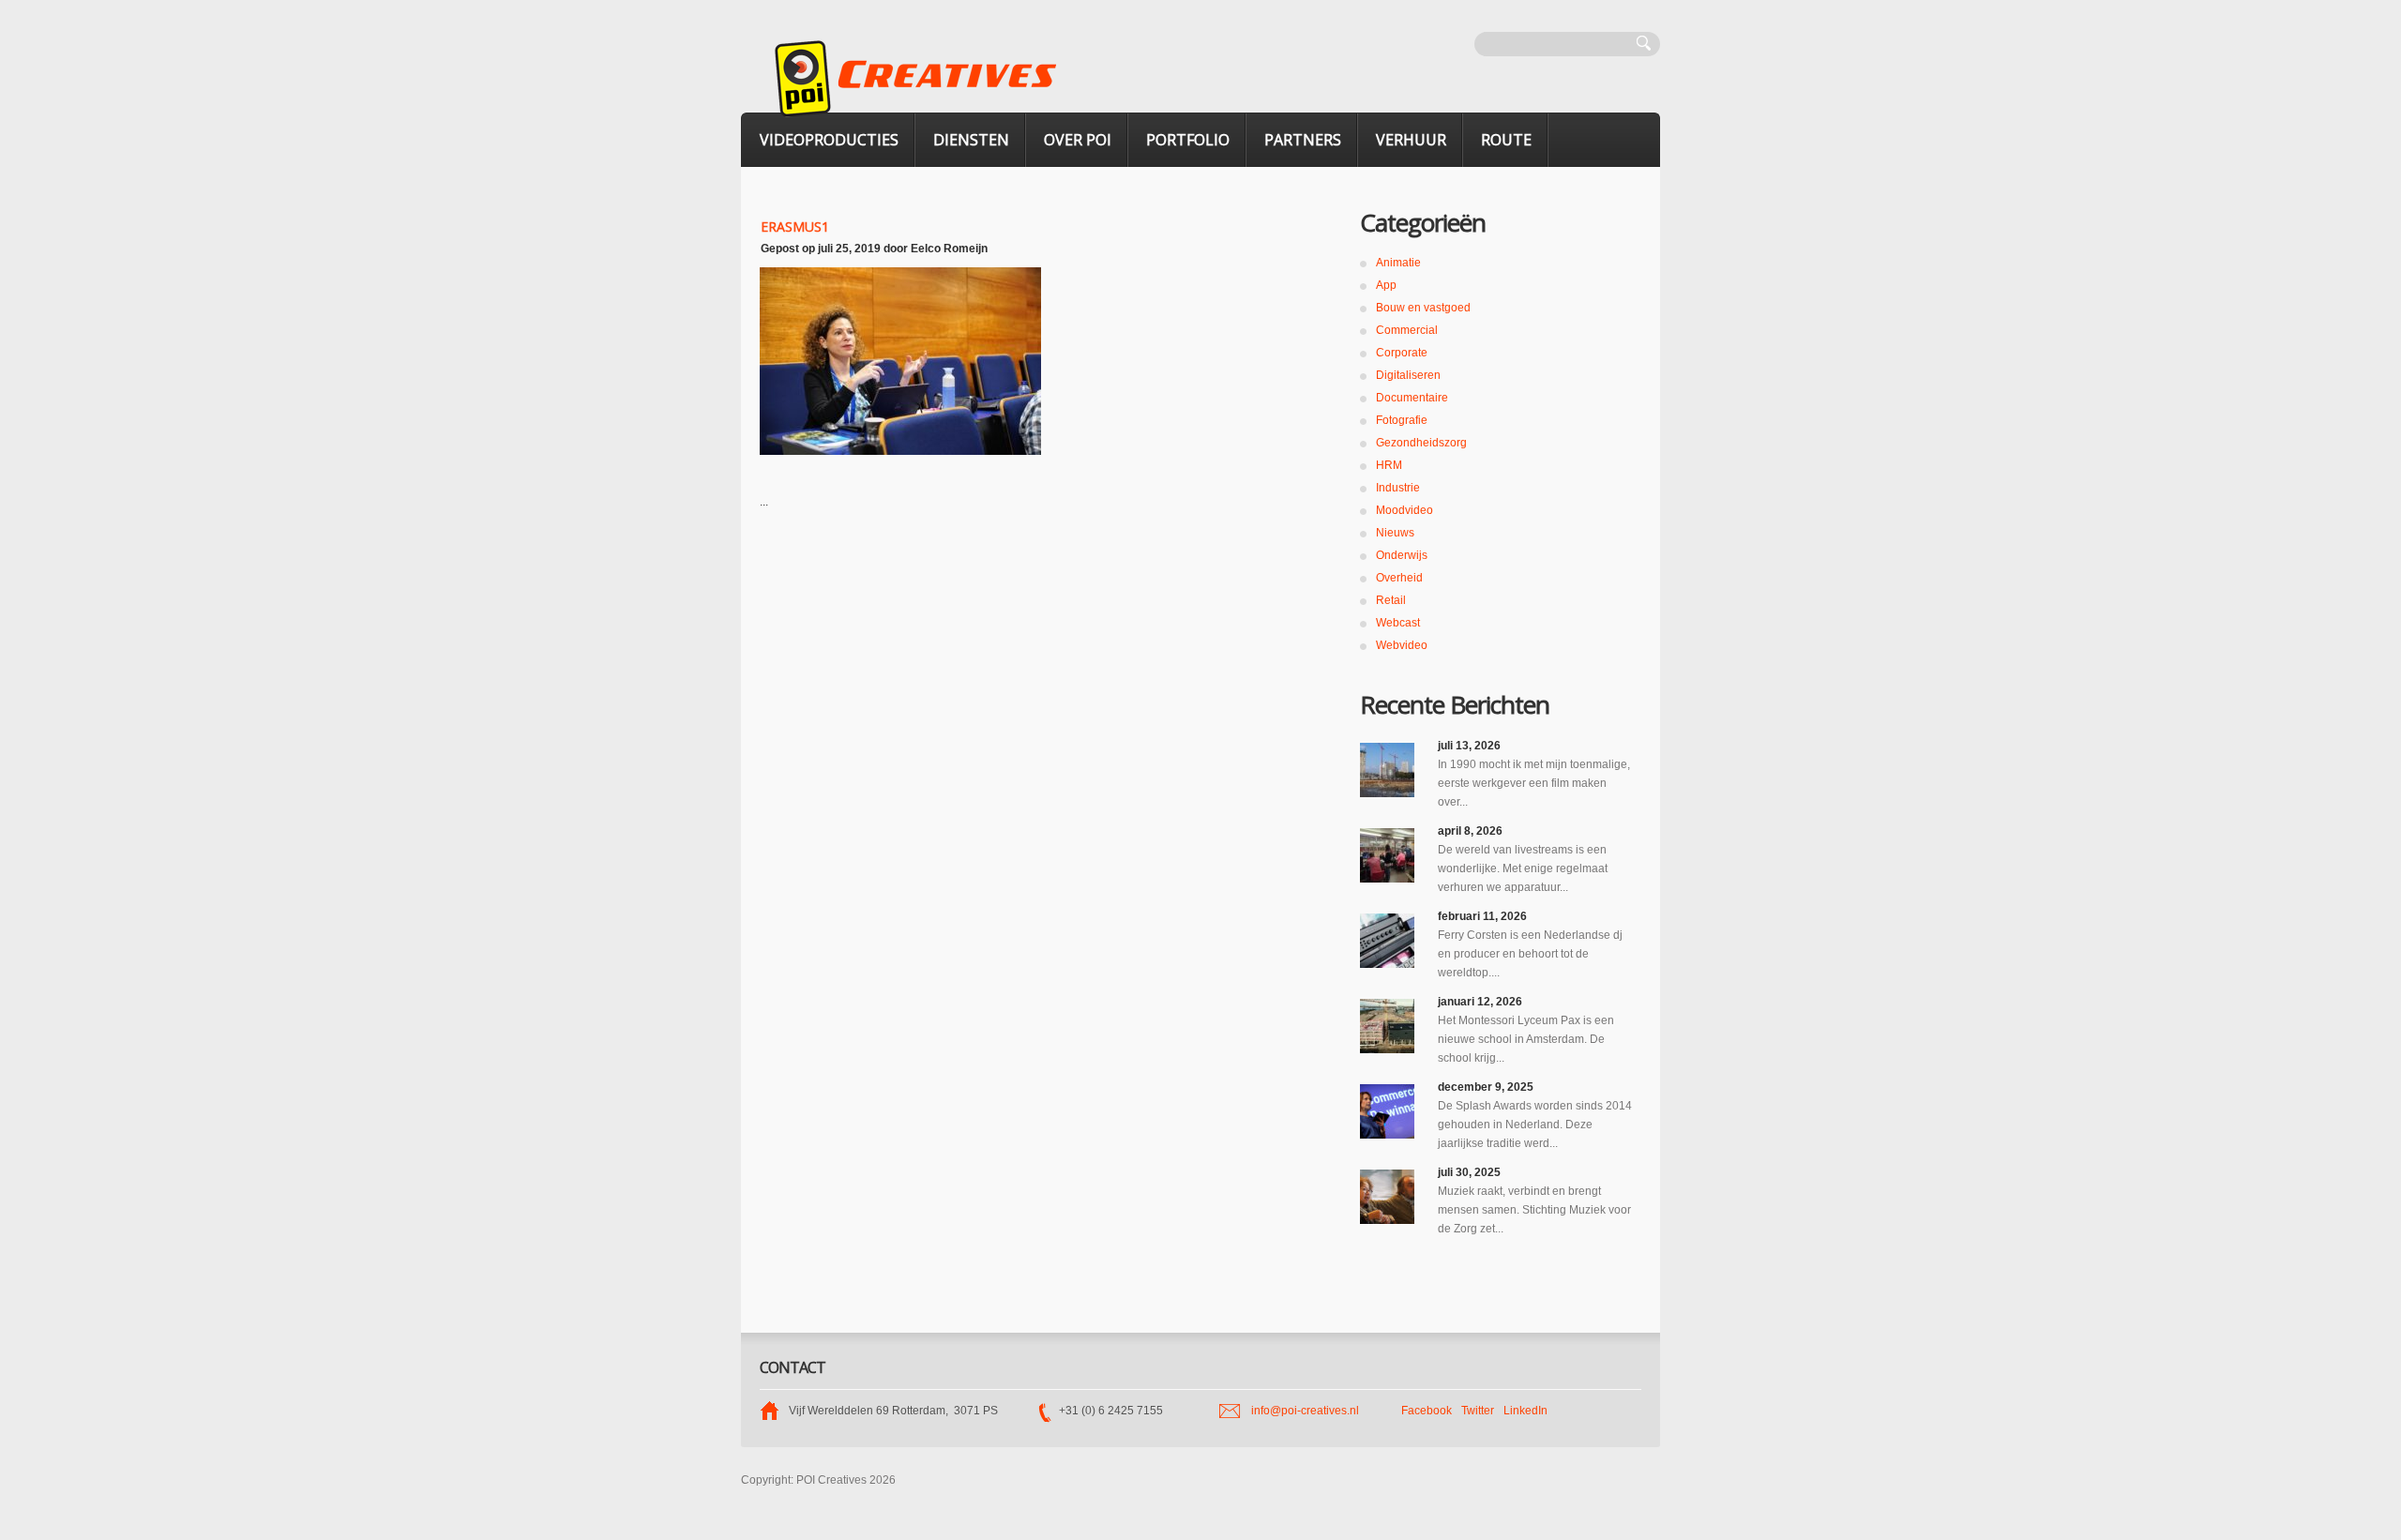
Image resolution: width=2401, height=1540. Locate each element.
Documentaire (1412, 398)
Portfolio (1188, 140)
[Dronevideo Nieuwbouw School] (1387, 1026)
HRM (1389, 465)
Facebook (1427, 1411)
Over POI (1078, 140)
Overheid (1399, 578)
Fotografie (1402, 420)
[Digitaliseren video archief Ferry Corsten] (1387, 941)
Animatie (1398, 263)
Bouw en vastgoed (1423, 308)
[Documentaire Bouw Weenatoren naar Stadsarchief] (1387, 770)
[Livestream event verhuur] (1387, 855)
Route (1506, 140)
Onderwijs (1402, 555)
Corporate (1402, 353)
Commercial (1407, 330)
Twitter (1478, 1411)
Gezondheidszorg (1421, 443)
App (1386, 285)
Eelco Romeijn (949, 249)
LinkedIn (1525, 1411)
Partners (1303, 140)
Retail (1391, 600)
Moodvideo (1404, 510)
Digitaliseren (1408, 375)
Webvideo (1402, 645)
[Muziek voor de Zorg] (1387, 1197)
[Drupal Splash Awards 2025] (1387, 1111)
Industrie (1398, 488)
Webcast (1398, 623)
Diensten (971, 140)
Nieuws (1395, 533)
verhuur (1411, 140)
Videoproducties (829, 140)
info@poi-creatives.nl (1305, 1411)
